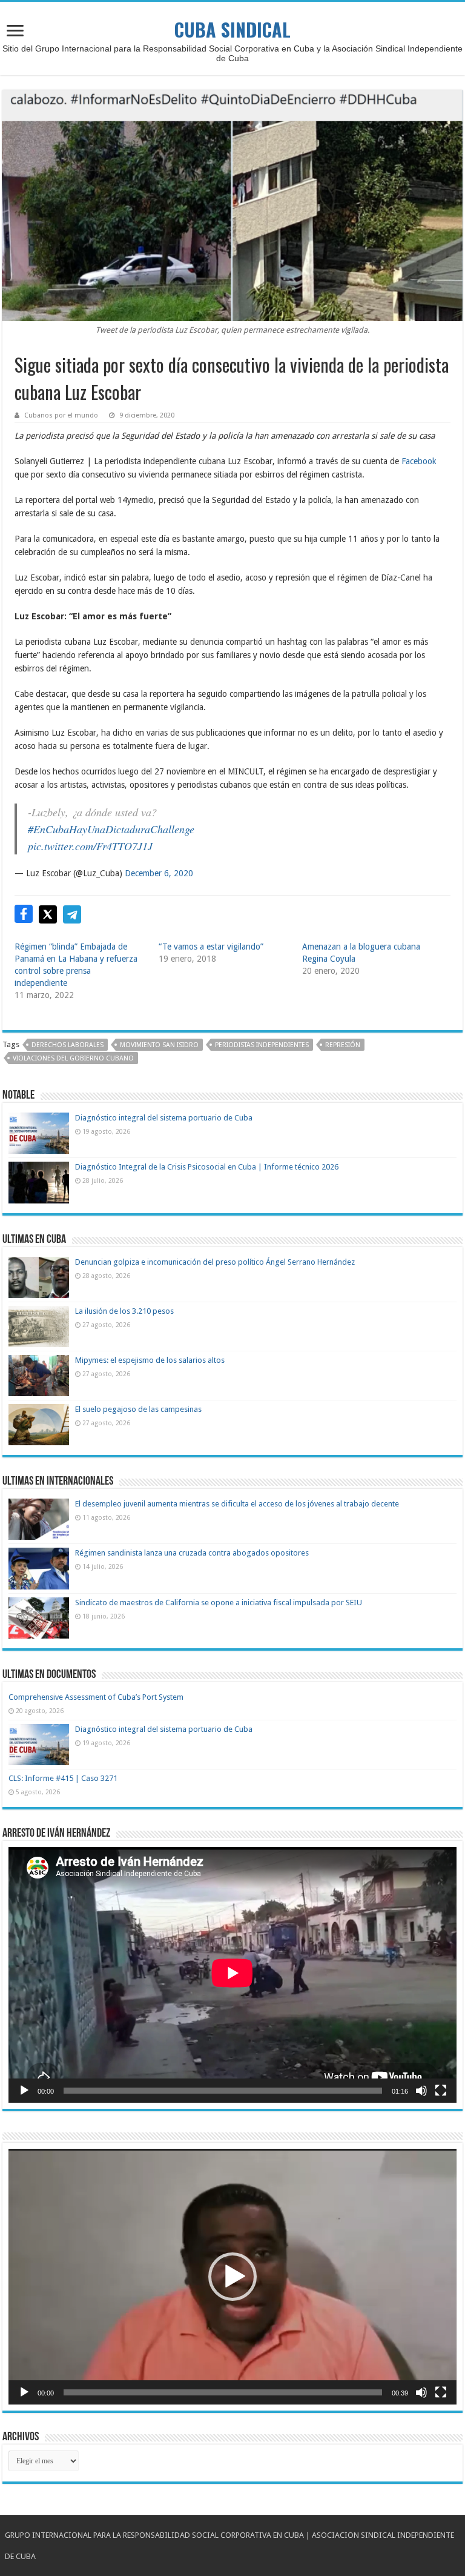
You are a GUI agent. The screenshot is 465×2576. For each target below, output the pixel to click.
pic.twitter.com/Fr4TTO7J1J (90, 846)
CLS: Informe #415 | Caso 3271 (63, 1778)
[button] (232, 2277)
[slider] (223, 2392)
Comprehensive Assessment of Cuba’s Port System (96, 1697)
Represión (343, 1045)
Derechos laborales (68, 1045)
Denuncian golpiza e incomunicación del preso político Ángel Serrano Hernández (215, 1262)
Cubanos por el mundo (61, 415)
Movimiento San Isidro (159, 1045)
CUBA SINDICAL (232, 29)
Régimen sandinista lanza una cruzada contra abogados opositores (192, 1553)
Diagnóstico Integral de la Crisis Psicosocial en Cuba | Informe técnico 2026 (207, 1167)
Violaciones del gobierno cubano (73, 1058)
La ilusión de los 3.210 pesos (124, 1311)
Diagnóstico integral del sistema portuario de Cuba (164, 1118)
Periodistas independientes (262, 1045)
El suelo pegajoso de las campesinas (138, 1409)
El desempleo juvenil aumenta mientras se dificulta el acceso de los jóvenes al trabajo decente (237, 1504)
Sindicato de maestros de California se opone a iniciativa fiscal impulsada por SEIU (219, 1603)
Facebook (419, 461)
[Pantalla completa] (441, 2091)
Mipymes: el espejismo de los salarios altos (150, 1360)
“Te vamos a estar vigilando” (211, 947)
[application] (232, 1975)
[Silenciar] (421, 2091)
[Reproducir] (24, 2091)
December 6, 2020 (159, 873)
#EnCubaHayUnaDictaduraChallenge (111, 829)
